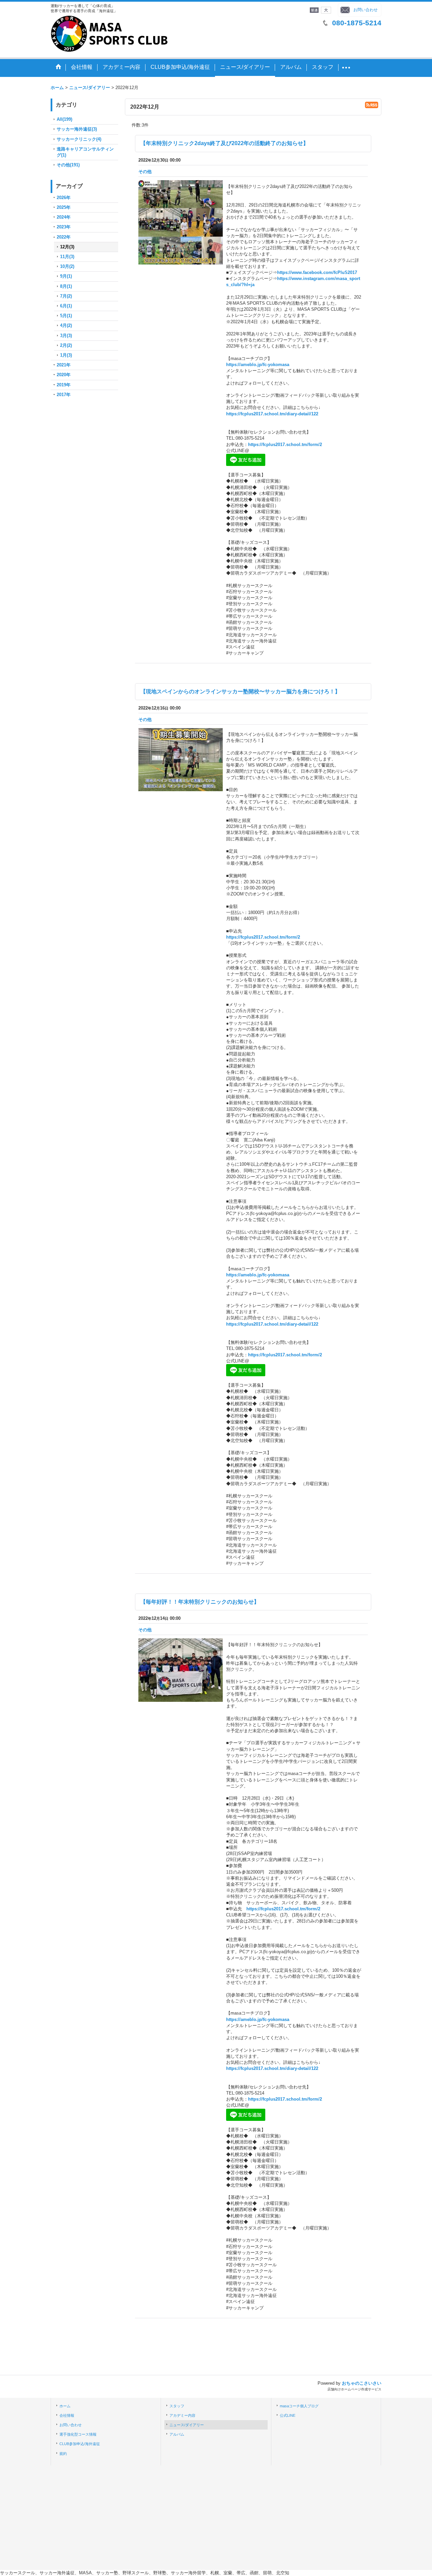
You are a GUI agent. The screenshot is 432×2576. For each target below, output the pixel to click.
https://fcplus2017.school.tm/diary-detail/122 (272, 414)
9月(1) (66, 276)
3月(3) (66, 336)
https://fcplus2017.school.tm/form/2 (285, 445)
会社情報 (67, 2415)
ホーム (65, 2406)
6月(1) (66, 306)
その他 (145, 172)
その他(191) (68, 165)
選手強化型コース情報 (78, 2434)
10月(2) (67, 266)
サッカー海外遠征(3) (77, 129)
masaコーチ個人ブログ (299, 2406)
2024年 (64, 217)
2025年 (64, 207)
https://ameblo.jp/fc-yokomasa (258, 365)
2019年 (64, 385)
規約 (63, 2454)
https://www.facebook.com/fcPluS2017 (317, 272)
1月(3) (66, 355)
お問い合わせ (366, 10)
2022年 (64, 237)
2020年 (64, 375)
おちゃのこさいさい (362, 2383)
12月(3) (67, 247)
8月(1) (66, 286)
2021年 (64, 365)
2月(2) (66, 345)
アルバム (177, 2434)
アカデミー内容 (182, 2415)
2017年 (64, 395)
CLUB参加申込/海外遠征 (80, 2444)
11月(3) (67, 257)
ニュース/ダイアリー (187, 2425)
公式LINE (288, 2415)
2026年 (64, 198)
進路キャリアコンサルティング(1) (85, 152)
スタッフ (177, 2406)
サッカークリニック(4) (79, 139)
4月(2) (66, 325)
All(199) (64, 119)
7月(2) (66, 296)
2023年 (64, 227)
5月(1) (66, 316)
